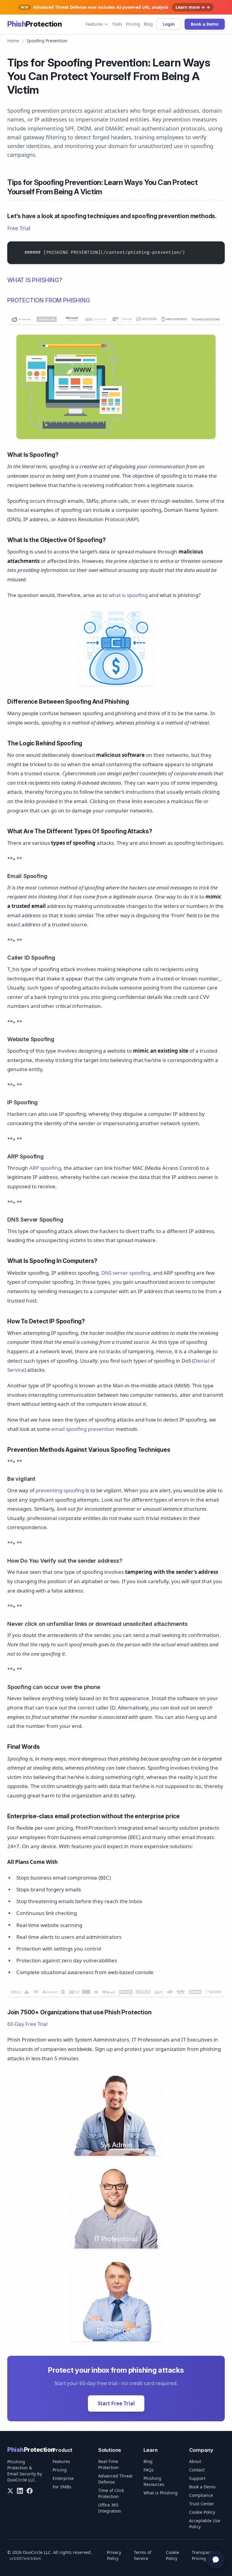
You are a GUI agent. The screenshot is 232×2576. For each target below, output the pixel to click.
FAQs (149, 2470)
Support (197, 2478)
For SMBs (62, 2487)
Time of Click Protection (111, 2493)
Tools (117, 24)
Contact (197, 2470)
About (195, 2461)
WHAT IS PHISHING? (35, 280)
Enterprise (63, 2478)
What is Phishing (161, 2493)
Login (169, 24)
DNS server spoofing (126, 1273)
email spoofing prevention (83, 1429)
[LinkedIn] (20, 2491)
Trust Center (202, 2504)
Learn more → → (193, 7)
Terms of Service (143, 2555)
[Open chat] (216, 2560)
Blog (148, 24)
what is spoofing (128, 595)
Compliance (201, 2495)
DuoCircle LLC (21, 2480)
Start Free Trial (116, 2403)
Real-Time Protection (108, 2464)
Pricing (133, 24)
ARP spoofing (45, 1168)
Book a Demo (205, 24)
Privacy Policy (114, 2555)
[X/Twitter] (10, 2491)
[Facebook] (30, 2491)
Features (94, 24)
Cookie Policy (202, 2512)
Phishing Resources (154, 2481)
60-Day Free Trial (27, 2024)
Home (13, 41)
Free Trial (19, 228)
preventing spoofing (60, 1490)
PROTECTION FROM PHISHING (48, 300)
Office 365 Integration (110, 2508)
